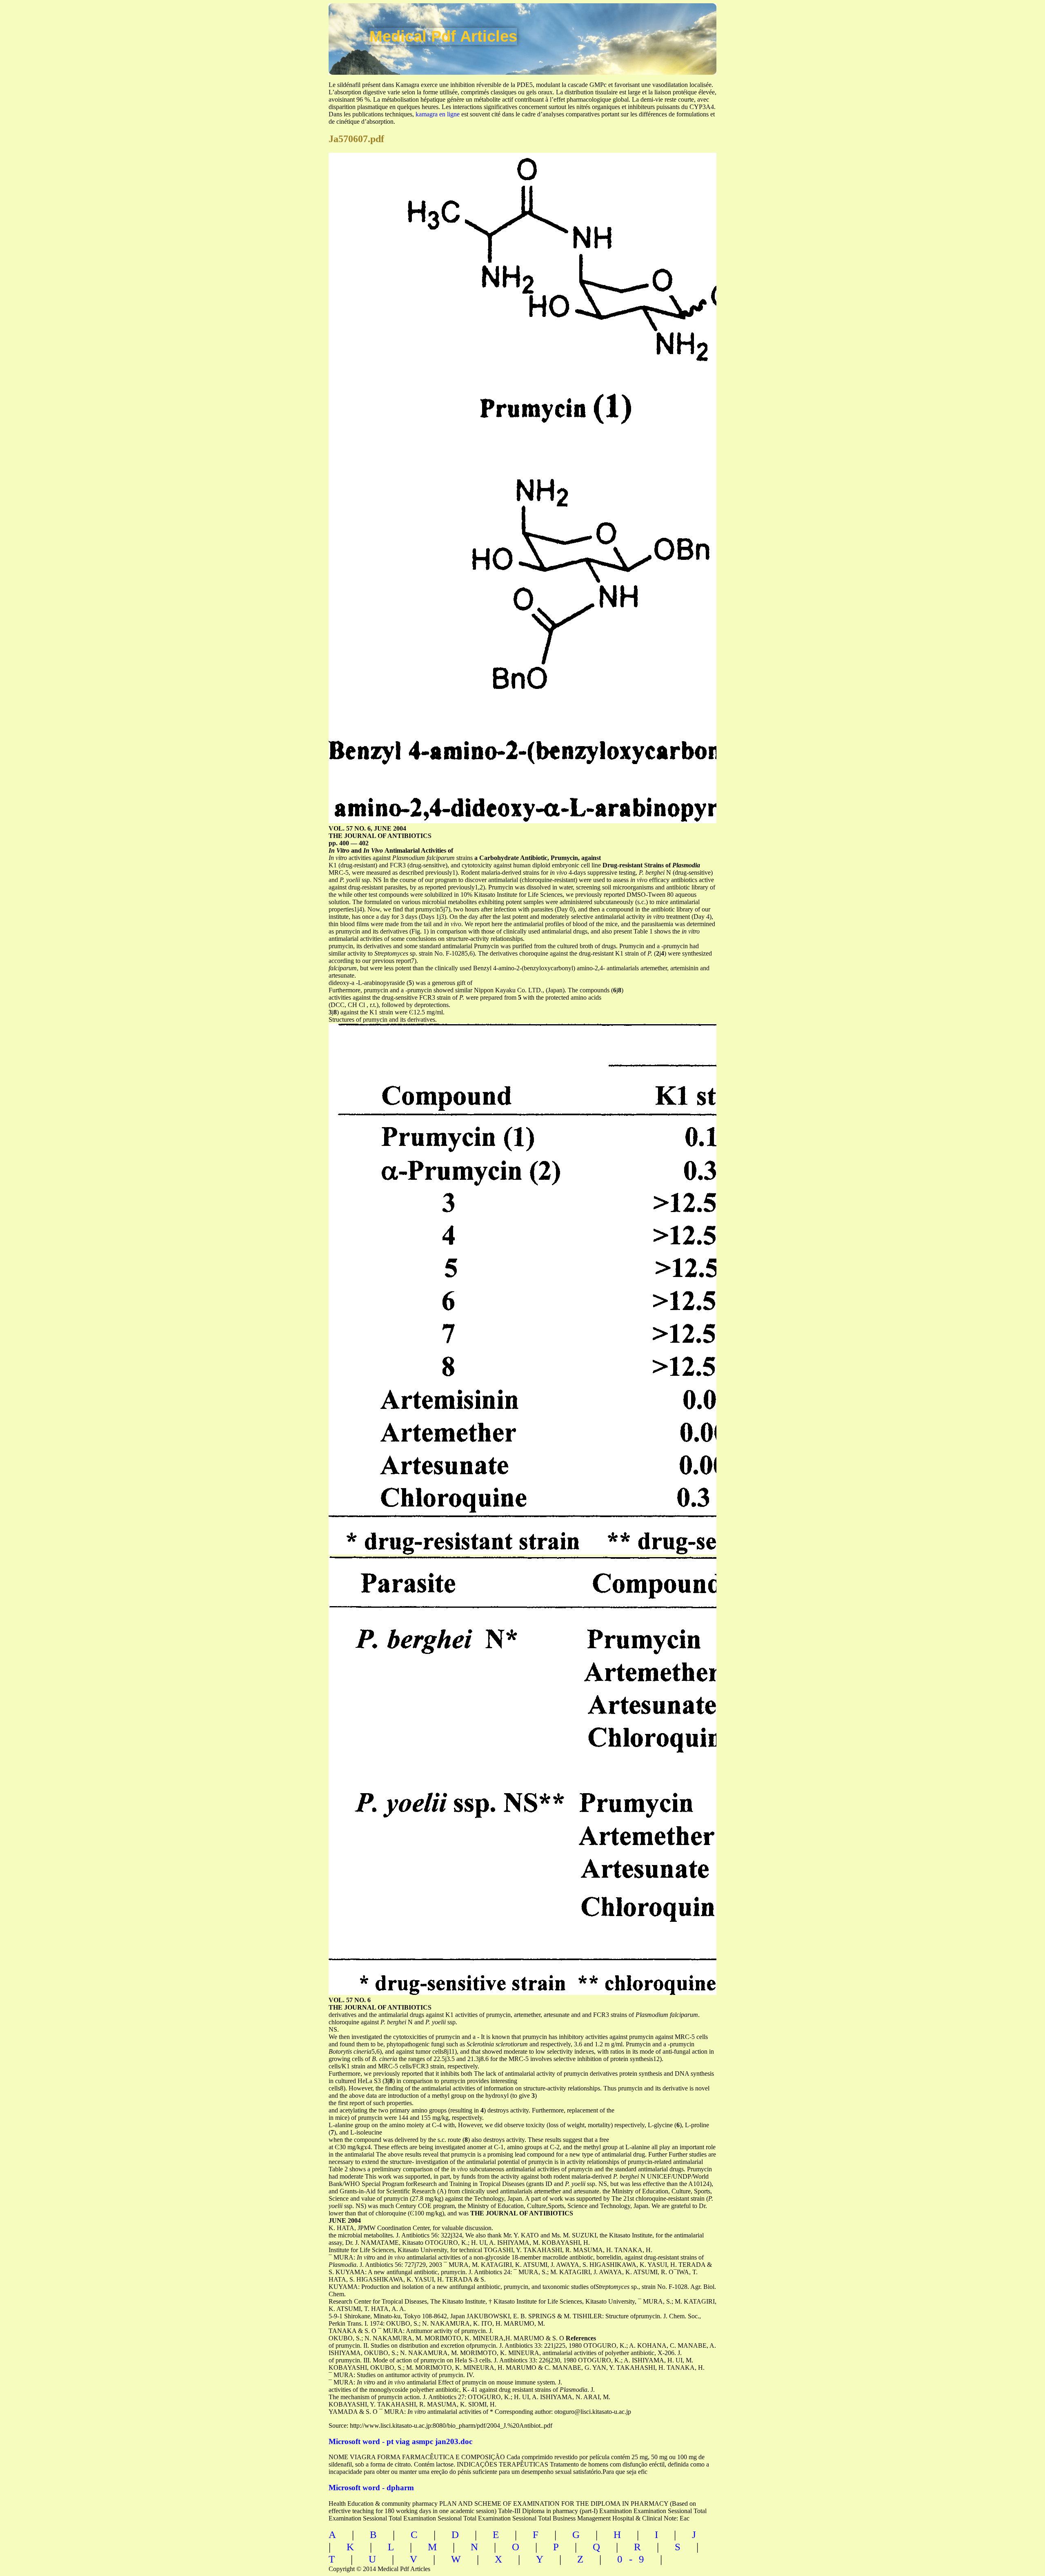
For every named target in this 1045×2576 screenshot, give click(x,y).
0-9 (634, 2559)
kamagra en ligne (438, 114)
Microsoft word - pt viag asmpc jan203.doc (400, 2441)
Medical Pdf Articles (443, 36)
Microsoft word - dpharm (371, 2488)
